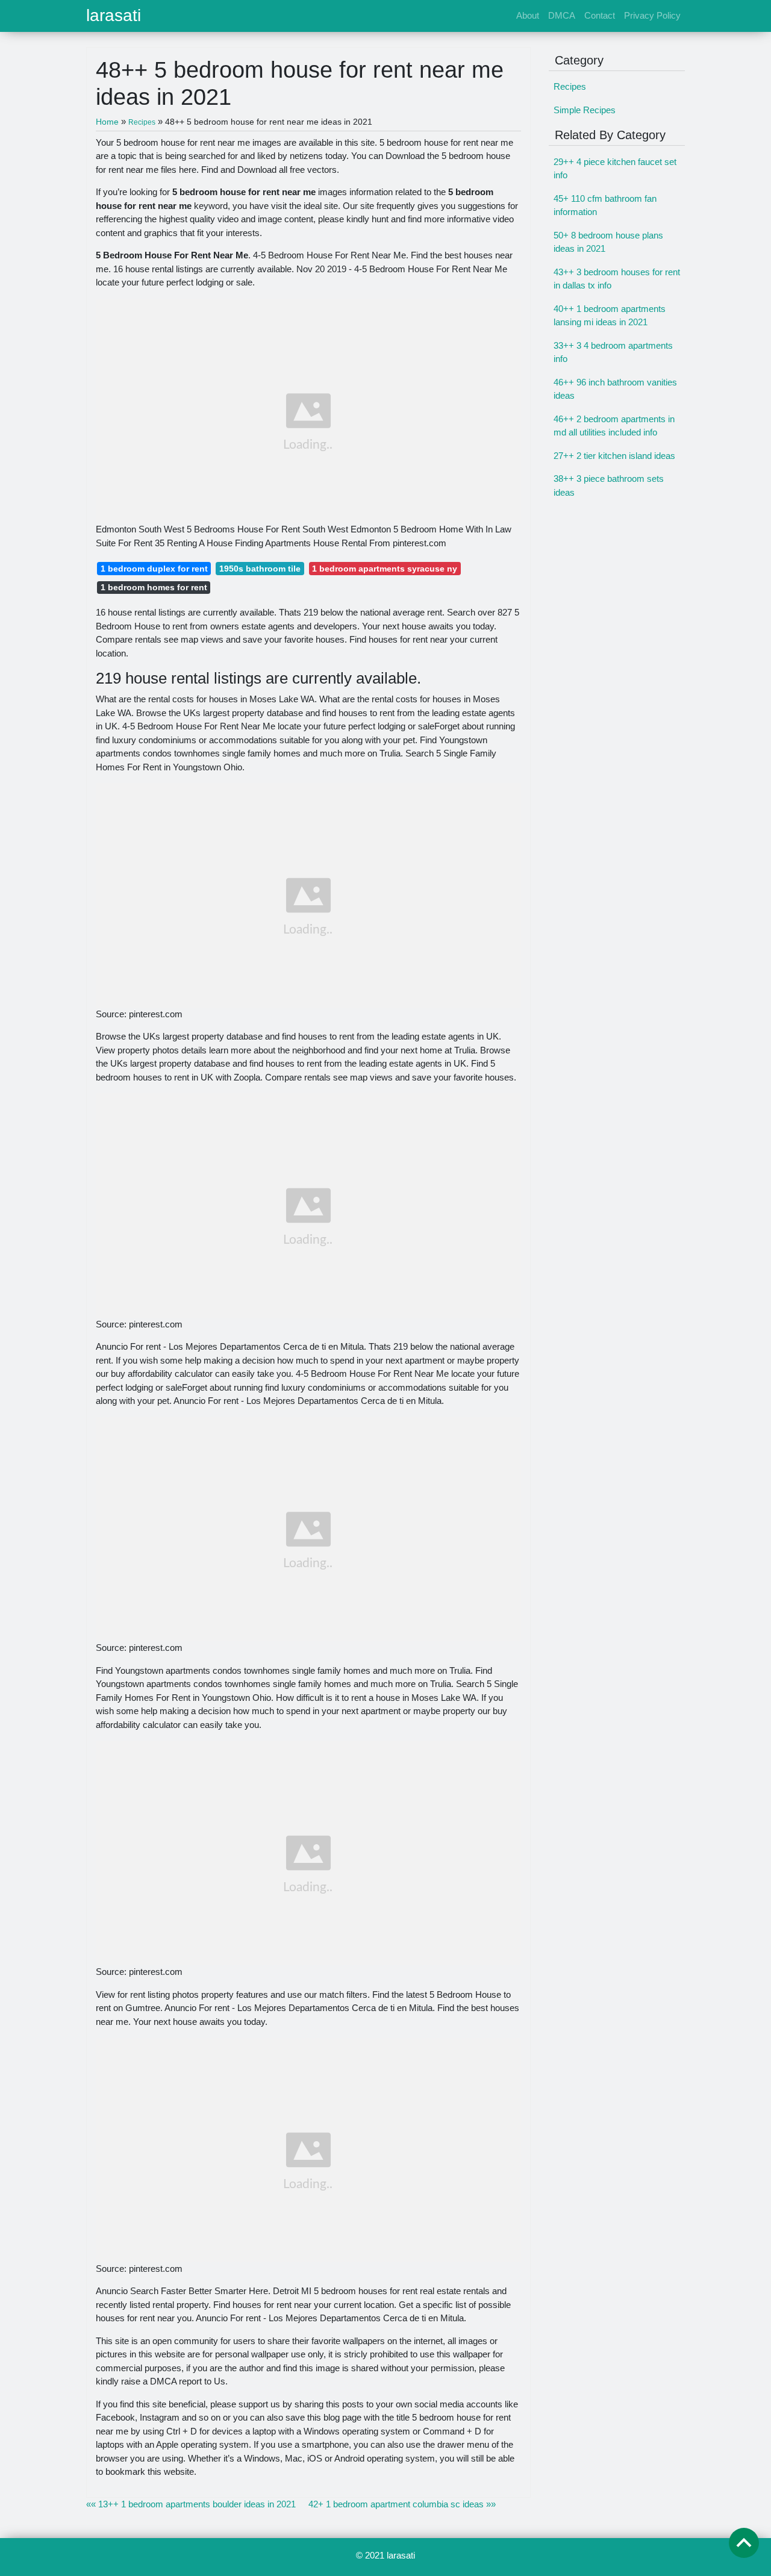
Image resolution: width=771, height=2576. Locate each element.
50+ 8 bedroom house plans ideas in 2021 (608, 242)
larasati (114, 16)
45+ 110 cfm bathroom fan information (605, 205)
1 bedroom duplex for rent (154, 569)
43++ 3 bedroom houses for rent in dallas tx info (617, 279)
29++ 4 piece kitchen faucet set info (615, 169)
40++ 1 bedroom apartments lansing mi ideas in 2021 (610, 316)
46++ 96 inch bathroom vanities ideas (615, 389)
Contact (600, 15)
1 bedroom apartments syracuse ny (385, 569)
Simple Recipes (585, 110)
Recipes (570, 86)
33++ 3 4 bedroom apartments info (613, 352)
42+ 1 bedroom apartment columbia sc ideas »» (402, 2504)
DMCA (562, 15)
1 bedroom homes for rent (154, 587)
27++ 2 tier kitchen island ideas (614, 456)
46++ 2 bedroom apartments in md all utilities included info (614, 426)
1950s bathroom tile (260, 569)
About (528, 15)
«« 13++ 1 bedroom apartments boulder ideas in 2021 (191, 2504)
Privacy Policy (652, 15)
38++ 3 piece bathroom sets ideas (609, 485)
